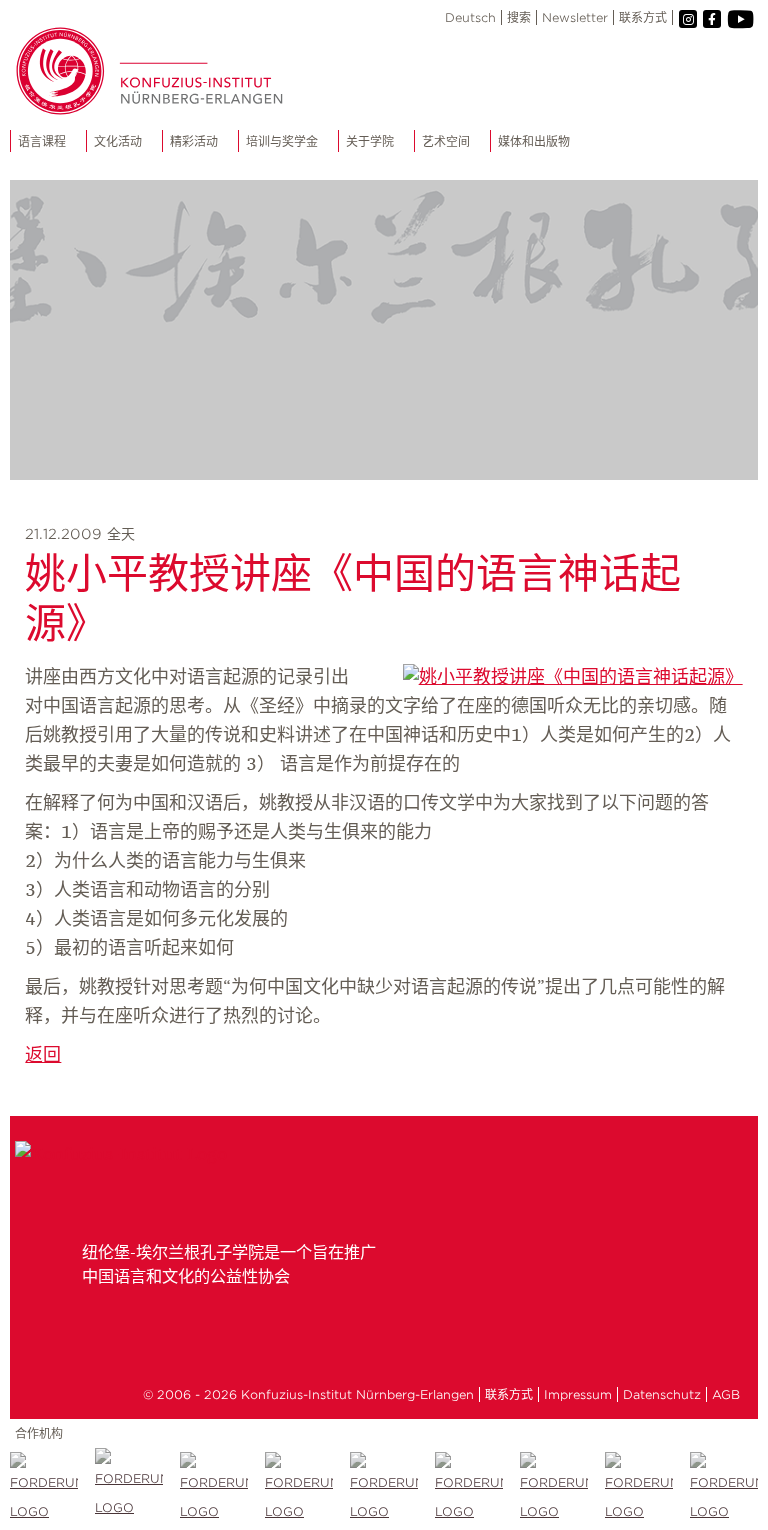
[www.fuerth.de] (724, 1489)
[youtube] (739, 19)
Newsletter (575, 17)
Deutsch (470, 17)
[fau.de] (44, 1489)
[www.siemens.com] (639, 1489)
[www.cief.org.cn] (299, 1489)
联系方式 (643, 17)
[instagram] (688, 19)
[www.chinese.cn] (214, 1489)
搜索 (519, 17)
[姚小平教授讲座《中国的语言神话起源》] (573, 678)
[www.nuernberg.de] (469, 1489)
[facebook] (712, 19)
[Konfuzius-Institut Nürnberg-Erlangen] (121, 1155)
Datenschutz (662, 1394)
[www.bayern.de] (384, 1489)
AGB (726, 1394)
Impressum (578, 1394)
